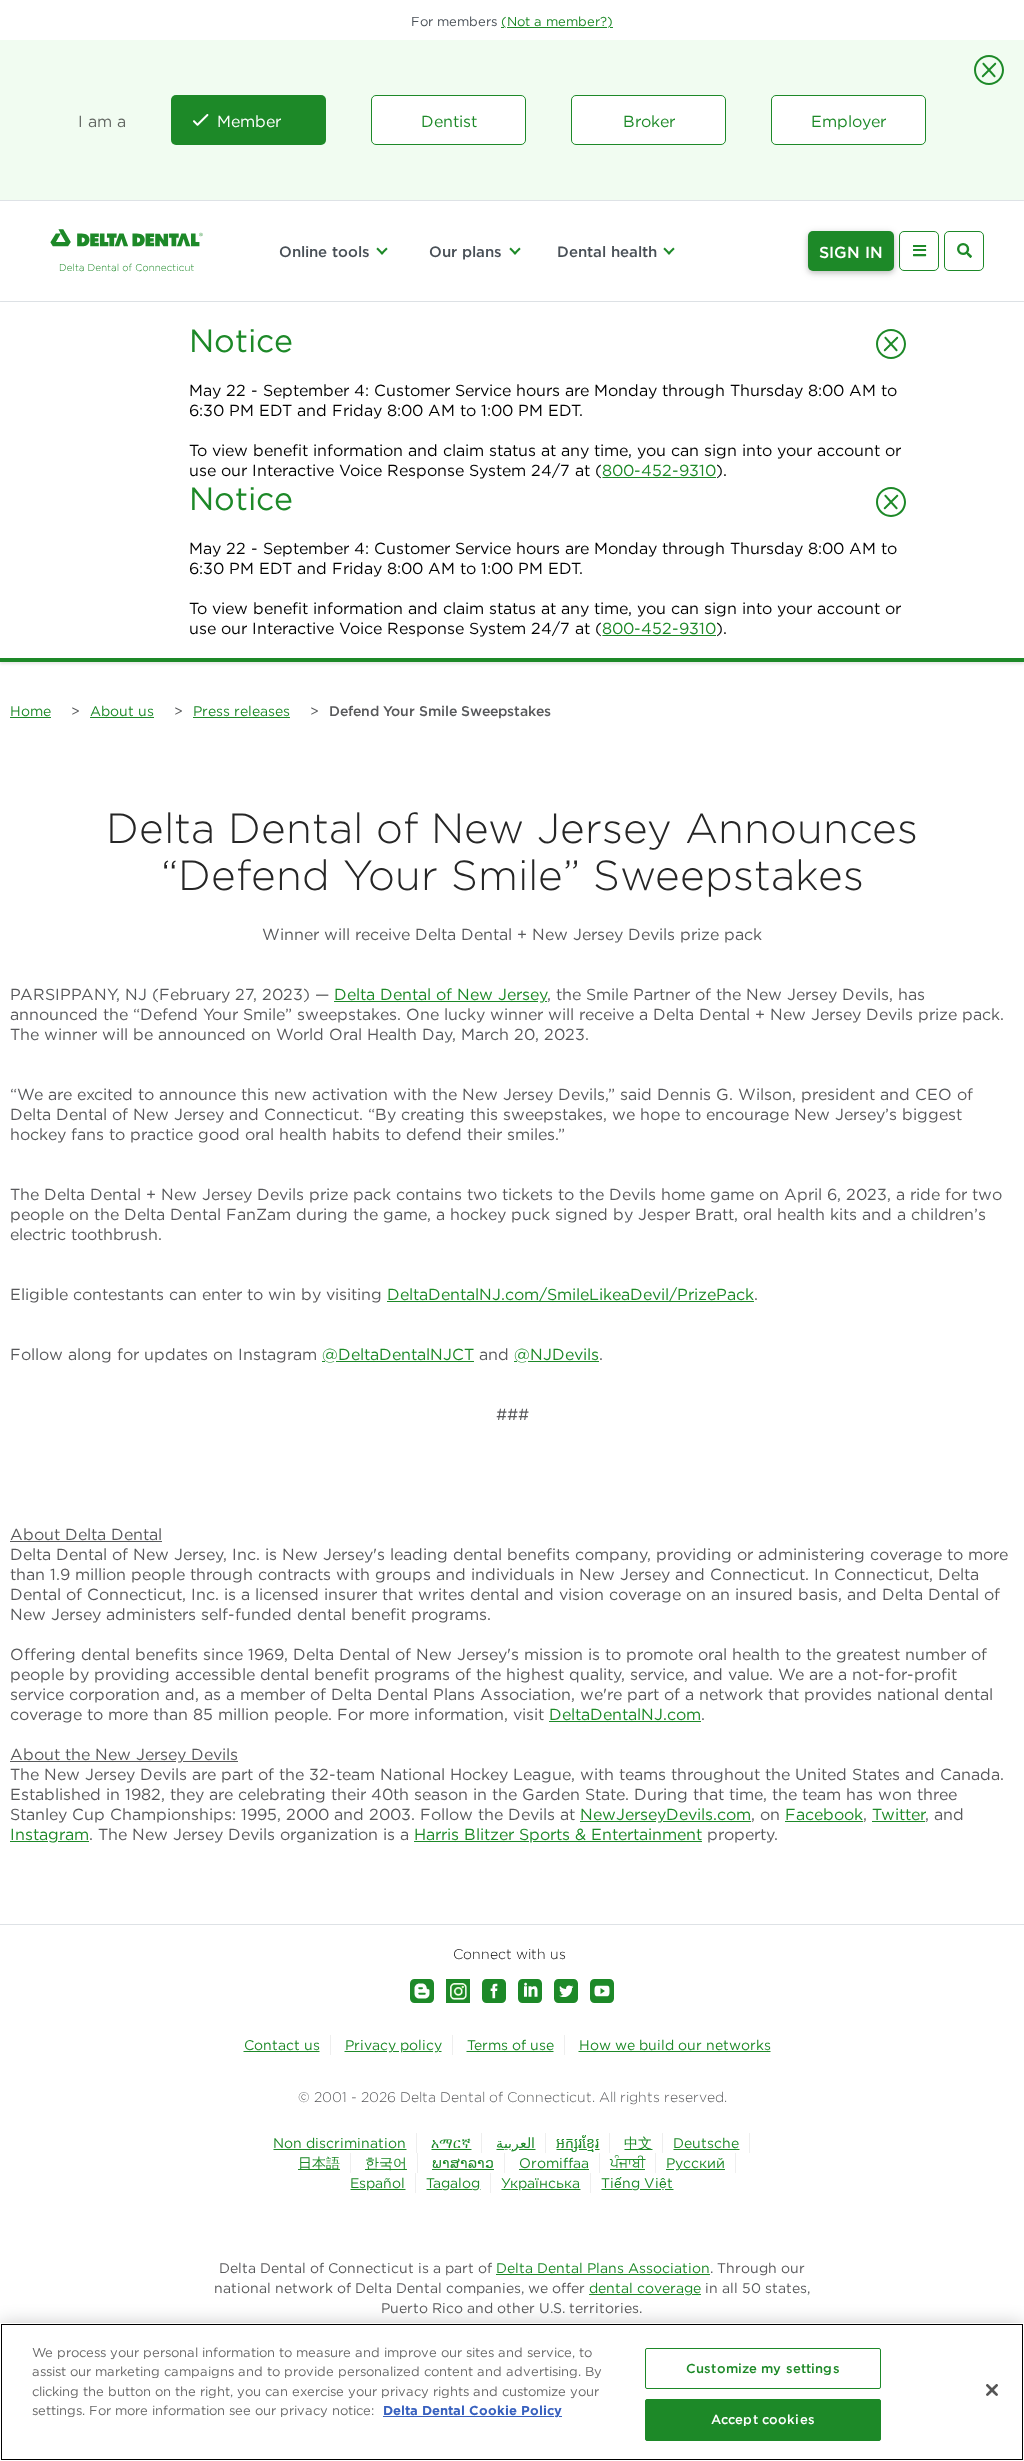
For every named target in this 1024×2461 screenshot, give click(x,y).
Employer (848, 121)
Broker (649, 121)
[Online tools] (382, 251)
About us (122, 711)
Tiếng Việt (637, 2183)
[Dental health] (669, 251)
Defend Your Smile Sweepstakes (440, 711)
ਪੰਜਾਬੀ (627, 2163)
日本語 (319, 2163)
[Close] (992, 2390)
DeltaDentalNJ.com (625, 1714)
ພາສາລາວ (463, 2163)
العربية (515, 2143)
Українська (540, 2183)
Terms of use (510, 2045)
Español (377, 2183)
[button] (557, 21)
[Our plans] (514, 251)
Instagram (49, 1834)
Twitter (898, 1814)
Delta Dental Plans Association (603, 2268)
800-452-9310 (659, 470)
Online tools (324, 251)
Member (249, 121)
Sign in (851, 252)
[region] (512, 2392)
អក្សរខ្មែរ (577, 2143)
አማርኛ (451, 2143)
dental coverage (645, 2288)
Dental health (607, 251)
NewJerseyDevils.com (665, 1814)
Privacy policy (393, 2045)
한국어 (386, 2163)
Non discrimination (339, 2143)
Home (30, 711)
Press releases (241, 711)
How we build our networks (675, 2045)
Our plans (465, 251)
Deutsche (706, 2143)
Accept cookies (763, 2419)
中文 (638, 2143)
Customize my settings (763, 2368)
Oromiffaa (554, 2163)
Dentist (449, 121)
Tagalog (453, 2183)
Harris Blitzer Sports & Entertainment (558, 1834)
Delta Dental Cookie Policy (472, 2410)
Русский (695, 2163)
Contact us (282, 2045)
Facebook (824, 1814)
